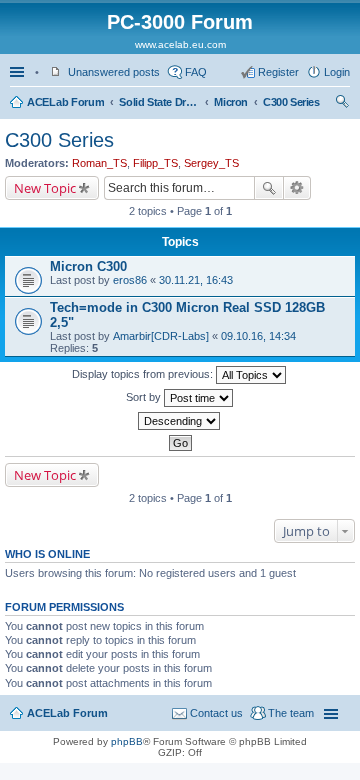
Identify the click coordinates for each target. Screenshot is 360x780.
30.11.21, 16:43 (196, 280)
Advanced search (297, 188)
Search (269, 188)
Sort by (145, 397)
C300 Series (291, 102)
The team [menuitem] (291, 713)
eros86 (130, 280)
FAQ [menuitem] (196, 72)
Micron (231, 102)
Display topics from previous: (144, 374)
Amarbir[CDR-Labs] (161, 336)
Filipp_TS (155, 163)
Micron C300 (88, 266)
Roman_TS (99, 163)
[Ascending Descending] (180, 421)
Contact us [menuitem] (216, 713)
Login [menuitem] (337, 72)
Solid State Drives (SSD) (159, 102)
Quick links (19, 72)
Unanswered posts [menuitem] (114, 72)
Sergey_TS (211, 163)
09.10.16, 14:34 (258, 336)
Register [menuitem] (278, 72)
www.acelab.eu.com (180, 44)
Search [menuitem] (342, 104)
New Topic (45, 188)
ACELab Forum (65, 102)
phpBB (127, 741)
